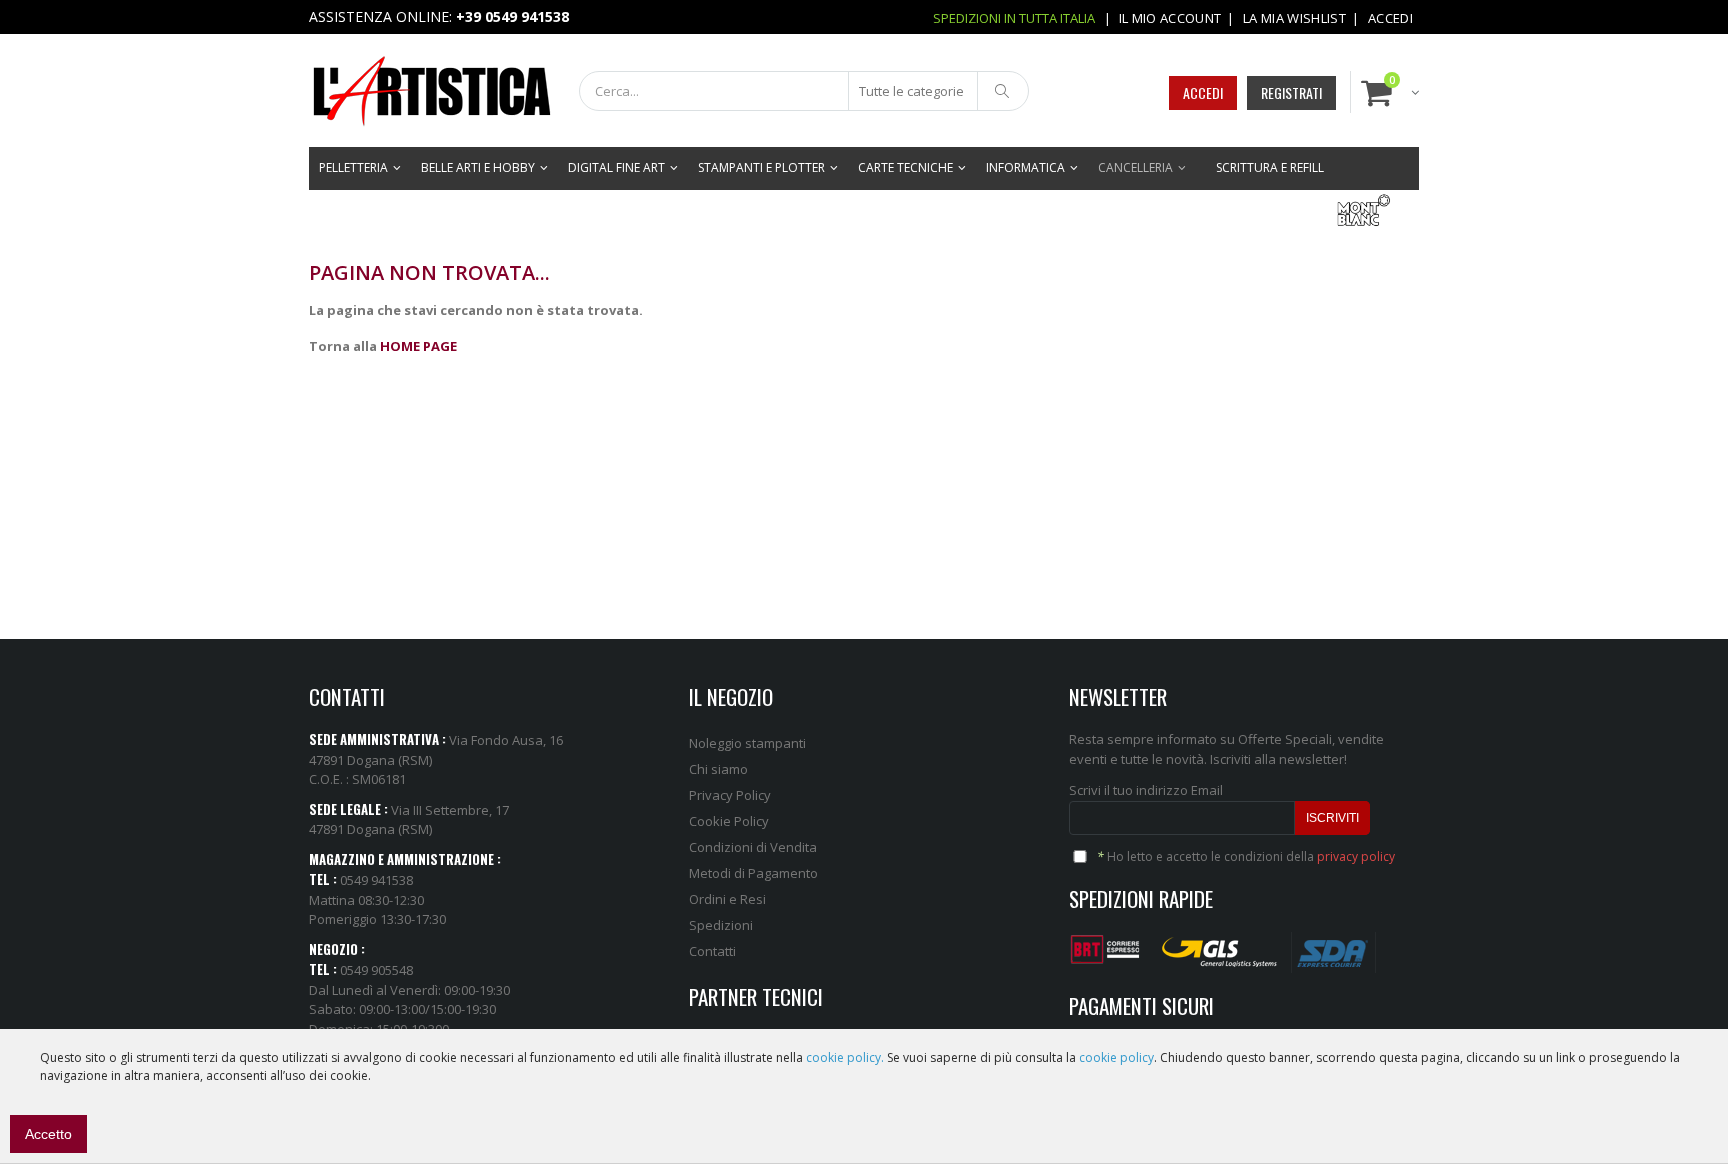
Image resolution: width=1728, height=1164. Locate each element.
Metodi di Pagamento (753, 873)
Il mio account (1170, 18)
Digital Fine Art (616, 167)
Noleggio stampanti (747, 743)
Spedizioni (721, 925)
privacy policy (1356, 856)
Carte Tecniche (905, 167)
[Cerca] (1003, 91)
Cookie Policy (729, 821)
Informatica (1025, 167)
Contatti (712, 951)
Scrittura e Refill (1270, 167)
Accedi (1390, 18)
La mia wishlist (1294, 18)
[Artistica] (415, 90)
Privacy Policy (730, 795)
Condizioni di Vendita (753, 847)
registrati (1291, 92)
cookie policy (1116, 1057)
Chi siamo (718, 769)
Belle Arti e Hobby (478, 167)
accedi (1203, 92)
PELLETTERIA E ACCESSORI (1243, 210)
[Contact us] (1220, 945)
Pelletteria (353, 167)
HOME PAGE (418, 346)
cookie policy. (845, 1057)
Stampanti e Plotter (761, 167)
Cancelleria (1135, 167)
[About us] (1107, 945)
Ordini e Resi (727, 899)
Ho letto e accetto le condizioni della (1246, 856)
